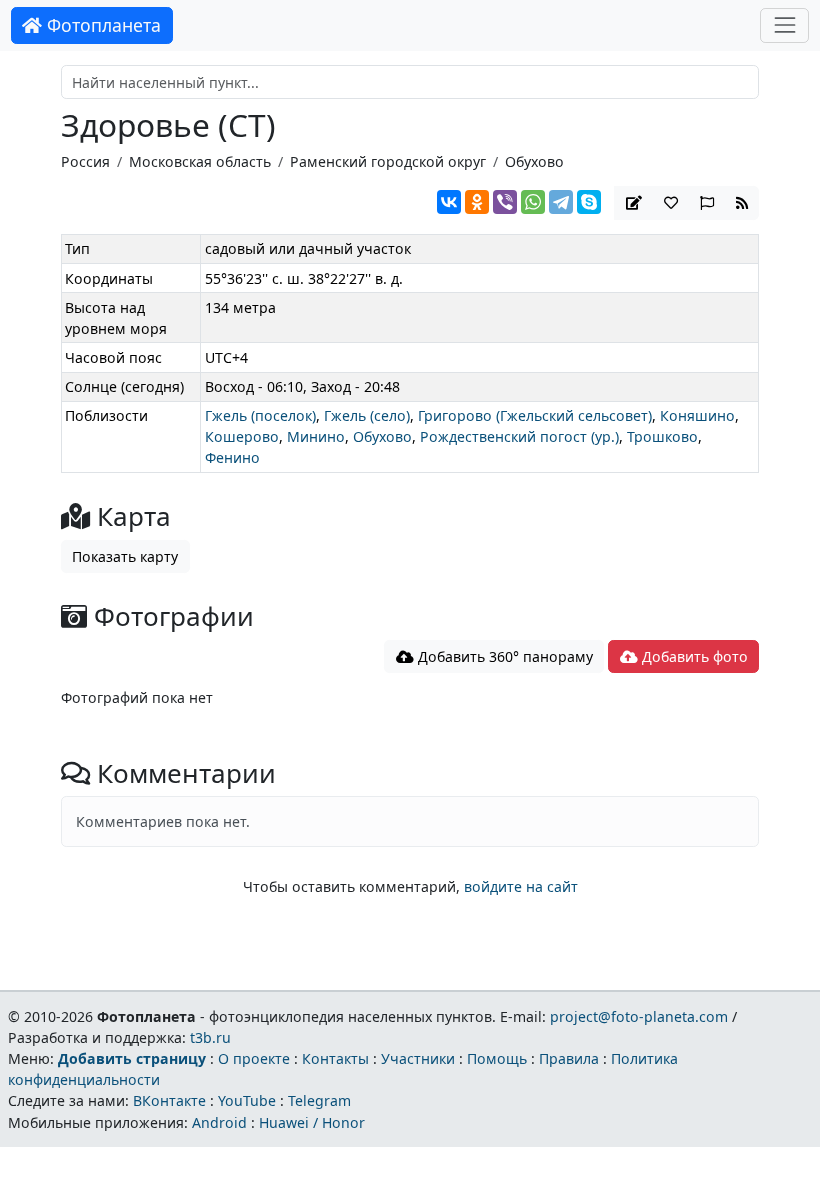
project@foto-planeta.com (639, 1016)
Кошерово (242, 436)
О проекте (254, 1058)
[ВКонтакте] (449, 202)
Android (219, 1122)
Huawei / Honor (312, 1122)
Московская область (200, 161)
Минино (316, 436)
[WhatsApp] (533, 202)
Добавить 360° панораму (503, 656)
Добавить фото (693, 656)
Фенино (232, 457)
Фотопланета (101, 25)
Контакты (335, 1058)
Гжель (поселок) (260, 415)
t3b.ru (210, 1037)
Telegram (319, 1100)
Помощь (497, 1058)
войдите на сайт (521, 886)
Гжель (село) (367, 415)
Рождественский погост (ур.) (519, 436)
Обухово (534, 161)
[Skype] (589, 202)
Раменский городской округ (388, 161)
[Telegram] (561, 202)
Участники (418, 1058)
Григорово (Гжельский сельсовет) (535, 415)
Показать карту (125, 556)
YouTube (247, 1100)
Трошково (662, 436)
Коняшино (697, 415)
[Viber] (505, 202)
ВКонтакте (169, 1100)
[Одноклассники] (477, 202)
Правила (569, 1058)
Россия (85, 161)
